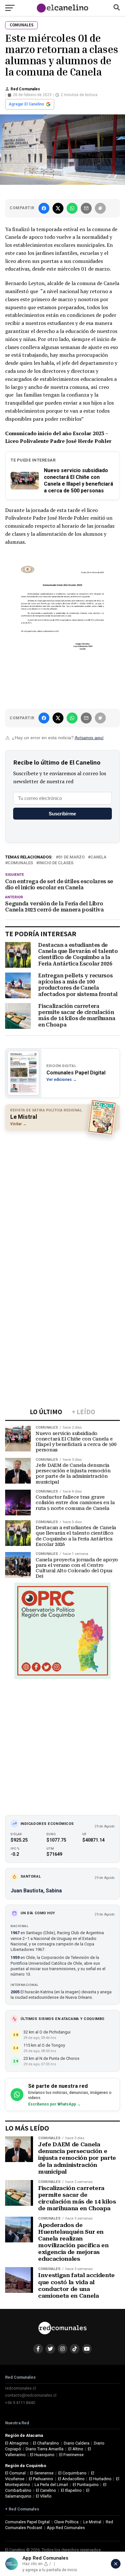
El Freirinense (71, 2455)
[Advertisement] (63, 1200)
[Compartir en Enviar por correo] (86, 208)
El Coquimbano (72, 2473)
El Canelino (46, 2490)
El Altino (76, 2449)
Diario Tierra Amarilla (45, 2449)
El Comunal (15, 2473)
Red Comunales (25, 89)
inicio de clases (56, 863)
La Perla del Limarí (51, 2485)
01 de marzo (71, 857)
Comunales (20, 863)
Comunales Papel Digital (27, 2522)
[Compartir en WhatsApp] (72, 208)
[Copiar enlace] (100, 208)
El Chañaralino (46, 2443)
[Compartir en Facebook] (44, 208)
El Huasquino (42, 2455)
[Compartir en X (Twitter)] (58, 208)
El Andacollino (71, 2479)
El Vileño (44, 2496)
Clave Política (66, 2522)
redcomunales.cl (21, 2388)
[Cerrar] (116, 2564)
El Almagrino (17, 2443)
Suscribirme (62, 814)
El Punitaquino (86, 2485)
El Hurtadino (100, 2479)
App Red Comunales (66, 2528)
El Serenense (42, 2473)
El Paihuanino (41, 2479)
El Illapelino (71, 2490)
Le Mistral (92, 2522)
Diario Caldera (77, 2443)
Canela (98, 857)
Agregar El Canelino (26, 104)
